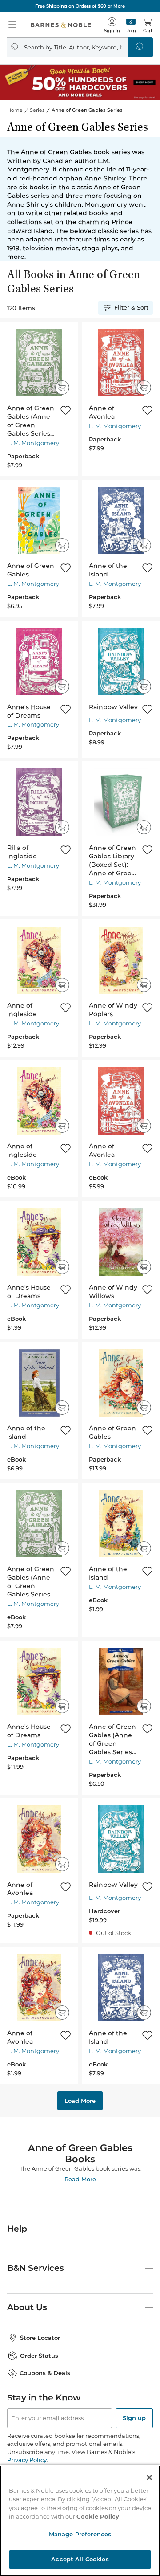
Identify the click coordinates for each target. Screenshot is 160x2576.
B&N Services (36, 2268)
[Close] (149, 2478)
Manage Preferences (80, 2534)
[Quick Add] (62, 388)
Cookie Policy (98, 2516)
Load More (80, 2101)
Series (37, 110)
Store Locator (40, 2338)
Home (15, 110)
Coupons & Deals (45, 2373)
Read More (80, 2179)
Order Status (39, 2356)
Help (17, 2229)
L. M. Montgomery (33, 443)
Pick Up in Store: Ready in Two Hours (80, 6)
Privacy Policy (27, 2460)
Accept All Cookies (80, 2559)
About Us (27, 2307)
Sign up (134, 2418)
